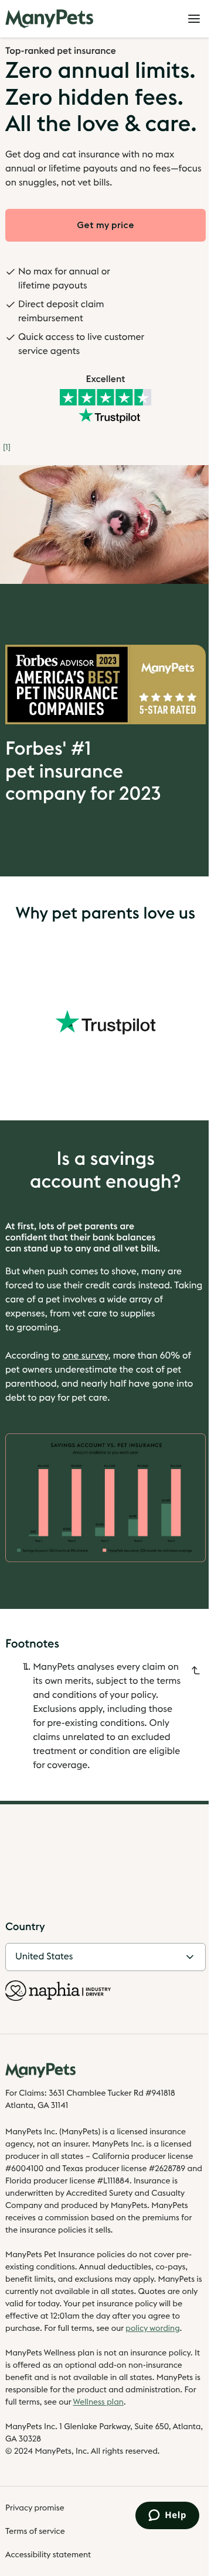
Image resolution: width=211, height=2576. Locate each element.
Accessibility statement (48, 2555)
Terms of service (35, 2532)
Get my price (105, 225)
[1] (7, 448)
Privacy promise (35, 2508)
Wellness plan (98, 2402)
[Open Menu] (194, 19)
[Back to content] (196, 1670)
